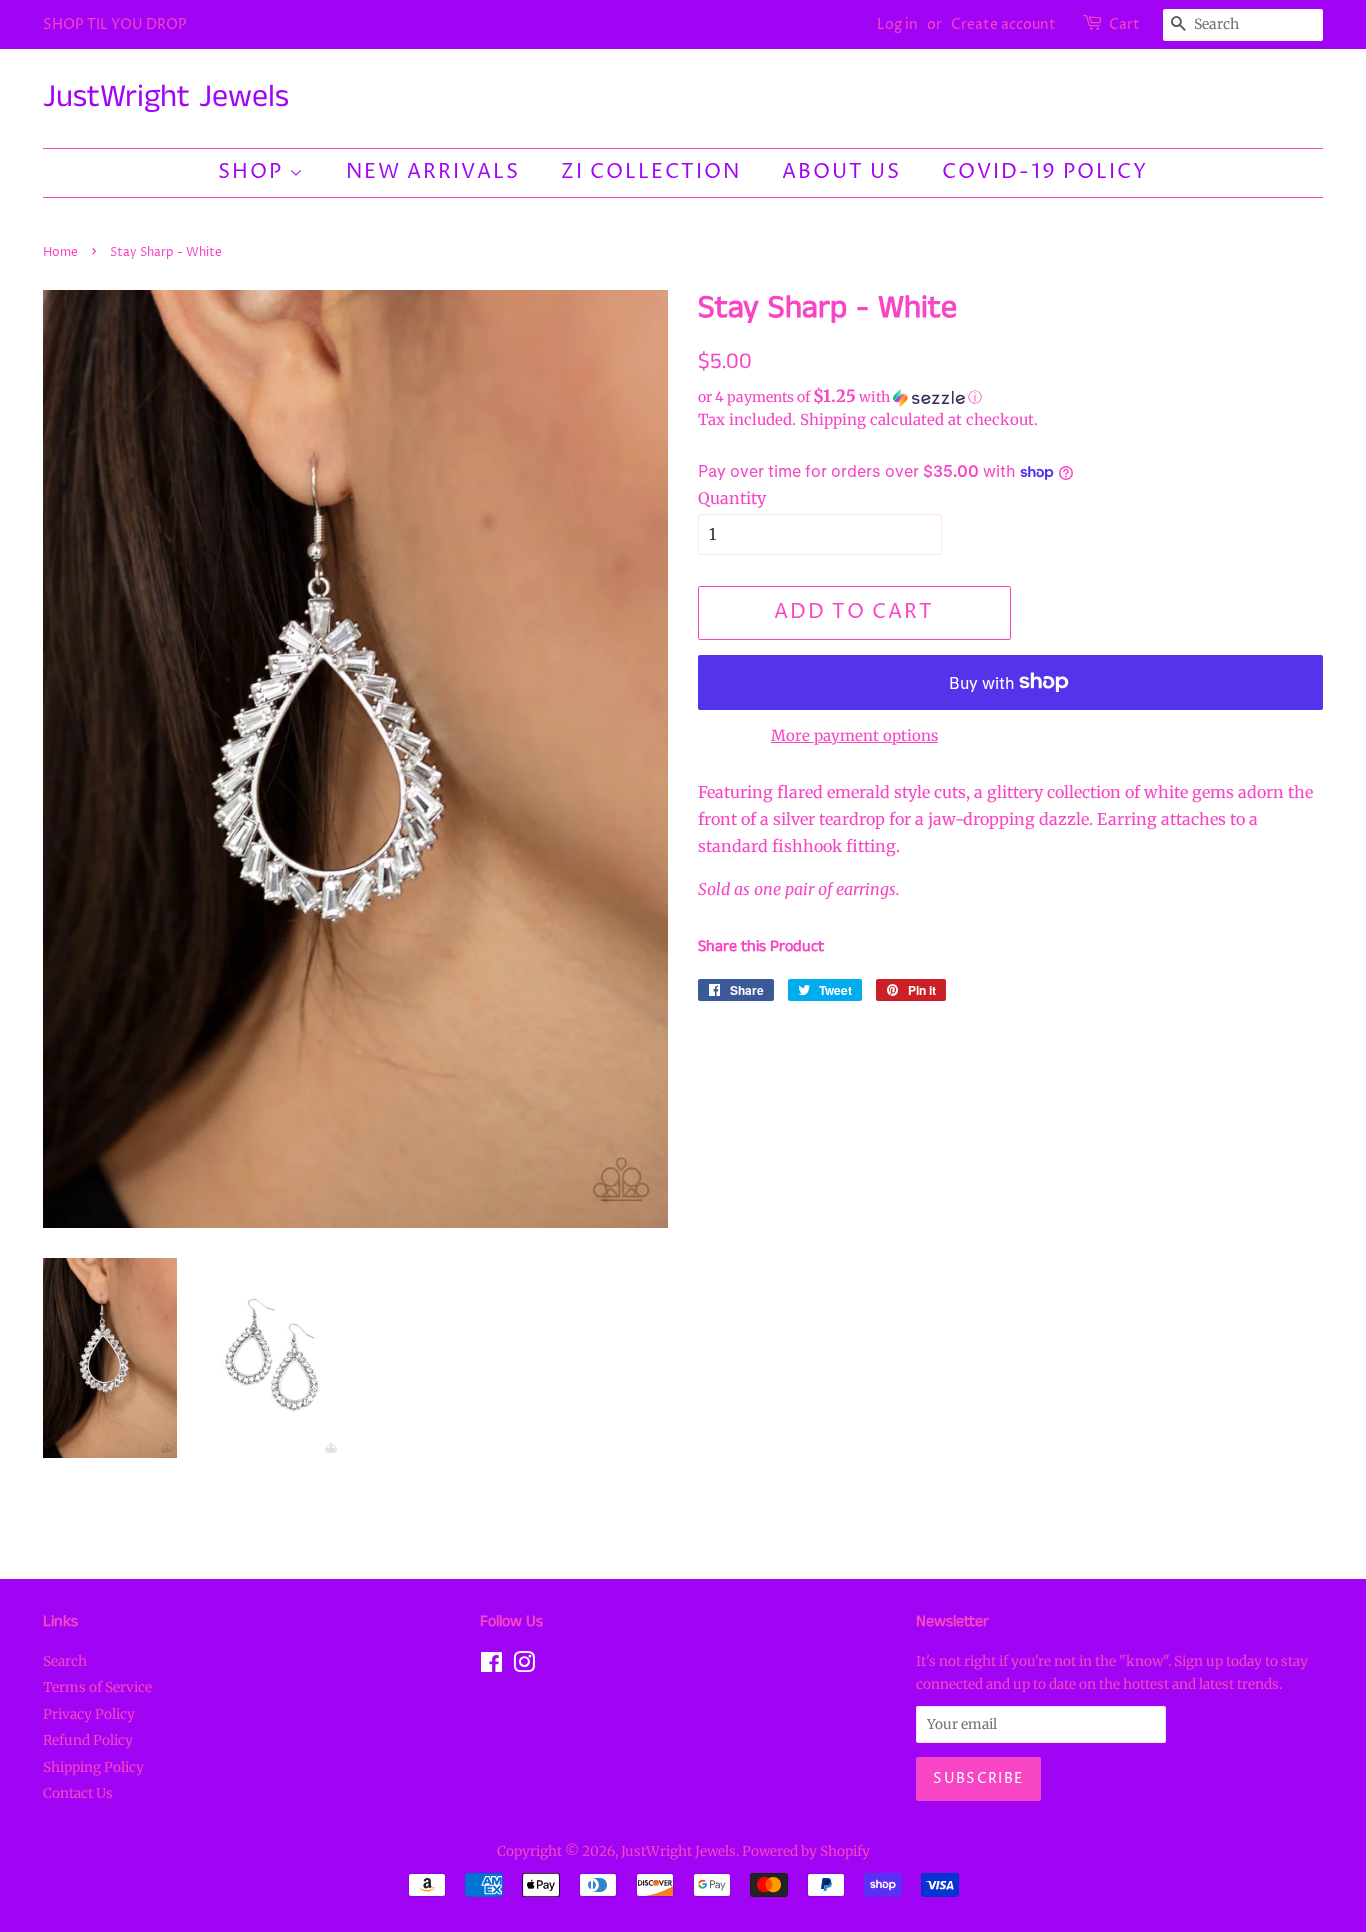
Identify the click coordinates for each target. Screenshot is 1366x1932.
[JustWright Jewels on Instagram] (524, 1666)
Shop (253, 172)
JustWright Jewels (166, 98)
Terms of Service (97, 1687)
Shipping (833, 419)
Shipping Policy (93, 1767)
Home (60, 252)
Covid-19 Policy (1045, 172)
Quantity (732, 498)
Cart (1124, 24)
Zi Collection (651, 172)
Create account (1003, 24)
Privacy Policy (89, 1714)
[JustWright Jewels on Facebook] (491, 1666)
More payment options (854, 735)
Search (65, 1661)
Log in (897, 24)
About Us (841, 172)
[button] (1010, 397)
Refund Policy (88, 1740)
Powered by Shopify (806, 1851)
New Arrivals (433, 172)
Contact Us (78, 1793)
